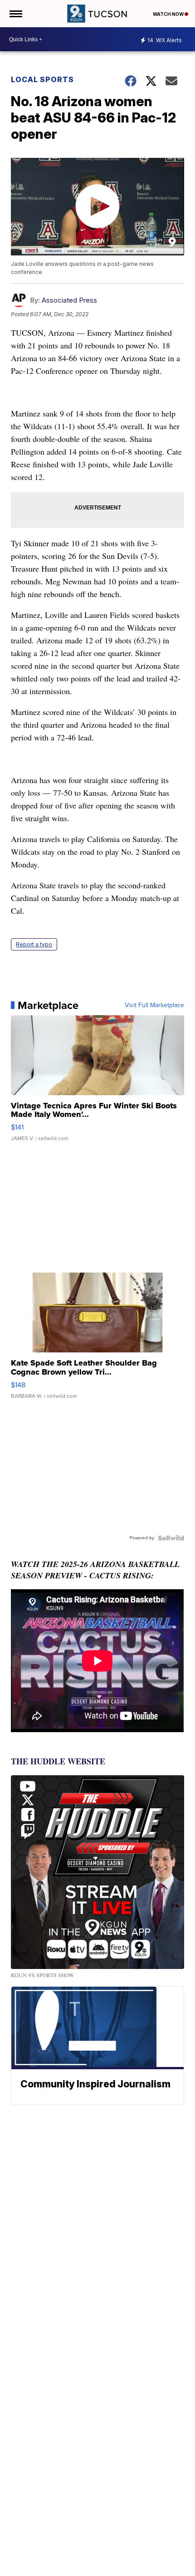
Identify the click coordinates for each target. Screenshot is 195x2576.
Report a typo (34, 944)
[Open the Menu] (15, 14)
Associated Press (69, 300)
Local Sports (42, 79)
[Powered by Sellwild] (171, 1538)
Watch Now (169, 14)
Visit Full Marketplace (154, 1005)
